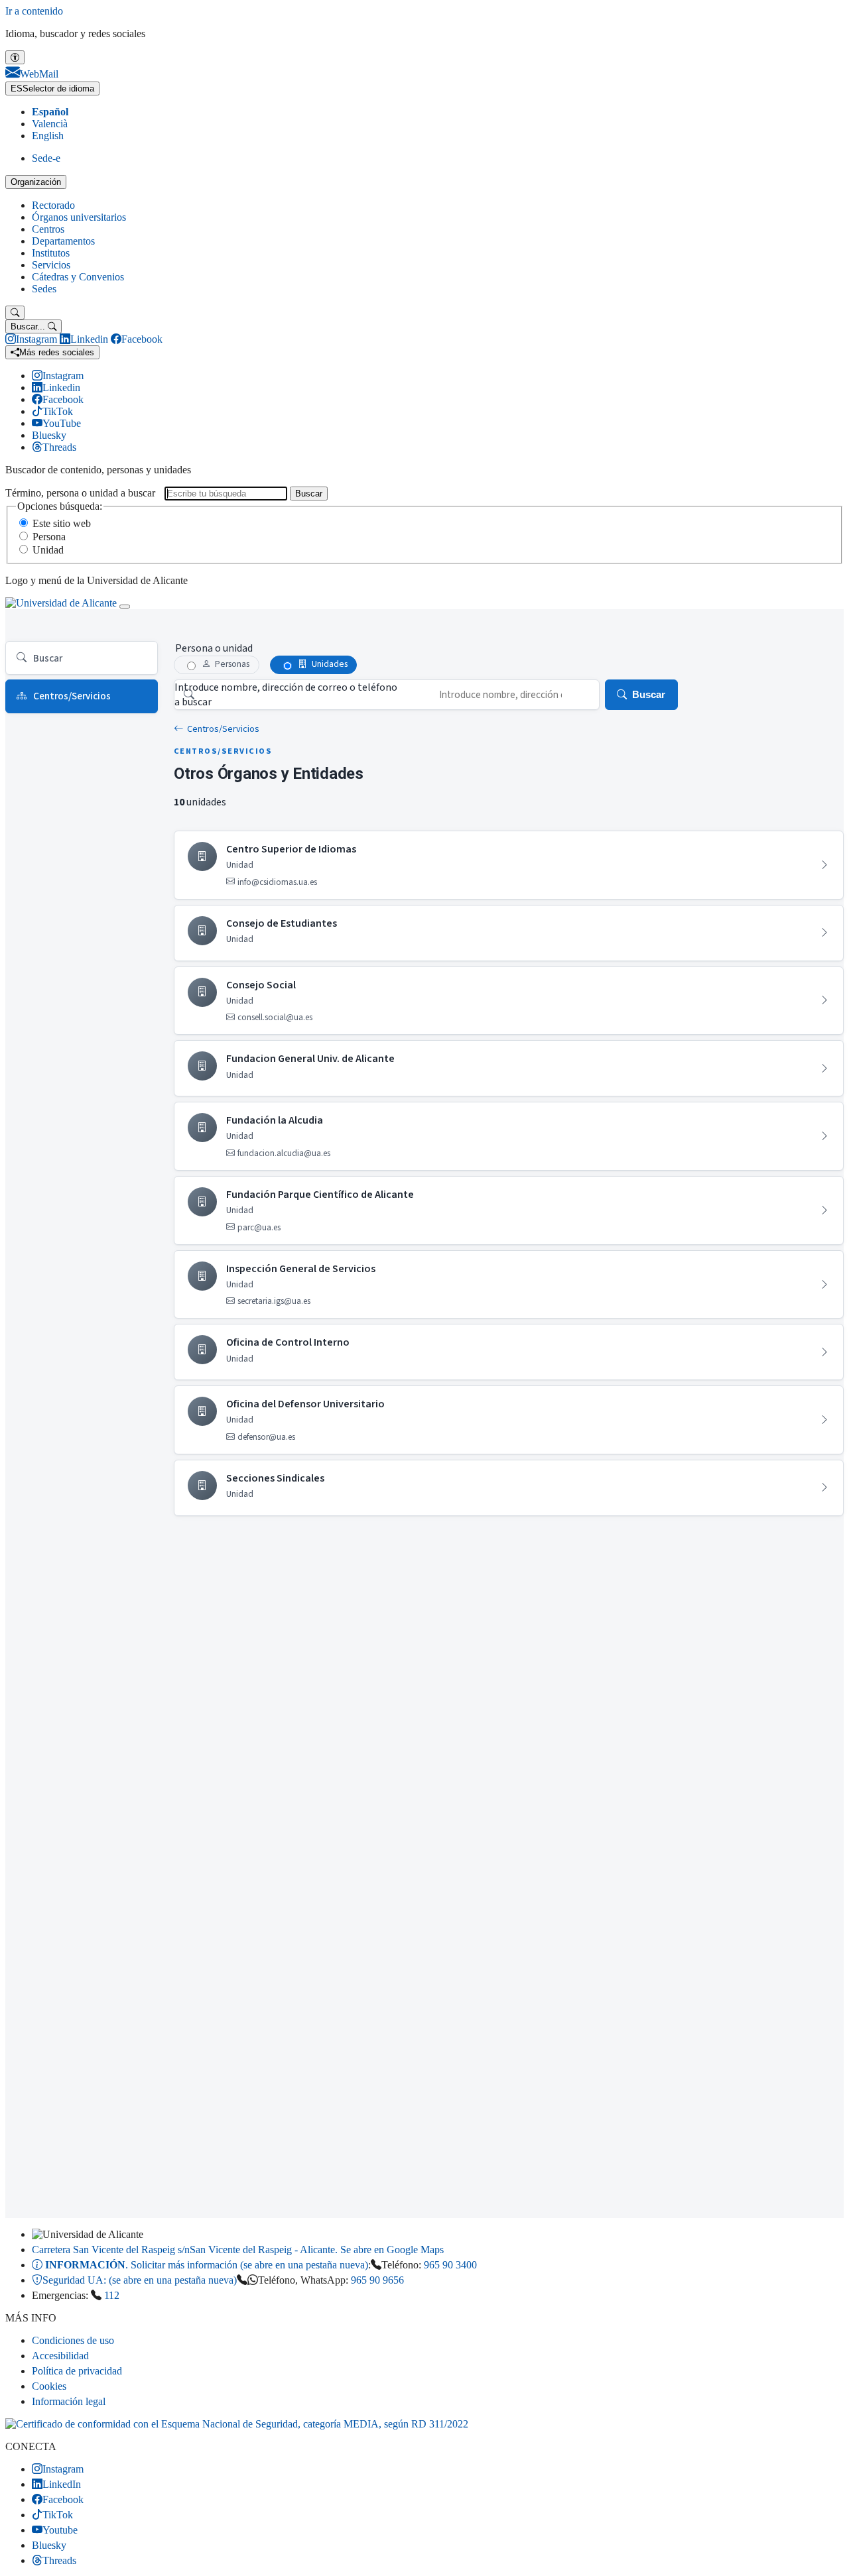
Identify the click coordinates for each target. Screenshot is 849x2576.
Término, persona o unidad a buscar (80, 493)
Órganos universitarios (79, 217)
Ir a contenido (34, 11)
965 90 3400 (450, 2265)
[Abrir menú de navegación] (125, 607)
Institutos (51, 253)
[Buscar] (15, 313)
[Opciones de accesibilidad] (15, 57)
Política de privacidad (77, 2371)
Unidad (48, 550)
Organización (36, 182)
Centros (48, 229)
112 (112, 2295)
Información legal (69, 2401)
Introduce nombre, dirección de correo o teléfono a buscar (286, 695)
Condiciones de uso (73, 2340)
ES (52, 88)
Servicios (51, 265)
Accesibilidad (60, 2356)
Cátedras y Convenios (78, 277)
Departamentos (63, 241)
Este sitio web (62, 523)
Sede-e (46, 158)
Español (50, 112)
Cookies (49, 2386)
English (48, 136)
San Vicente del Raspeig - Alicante (238, 2250)
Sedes (44, 289)
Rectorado (53, 205)
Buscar (309, 494)
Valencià (50, 124)
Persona (49, 537)
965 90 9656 (377, 2280)
